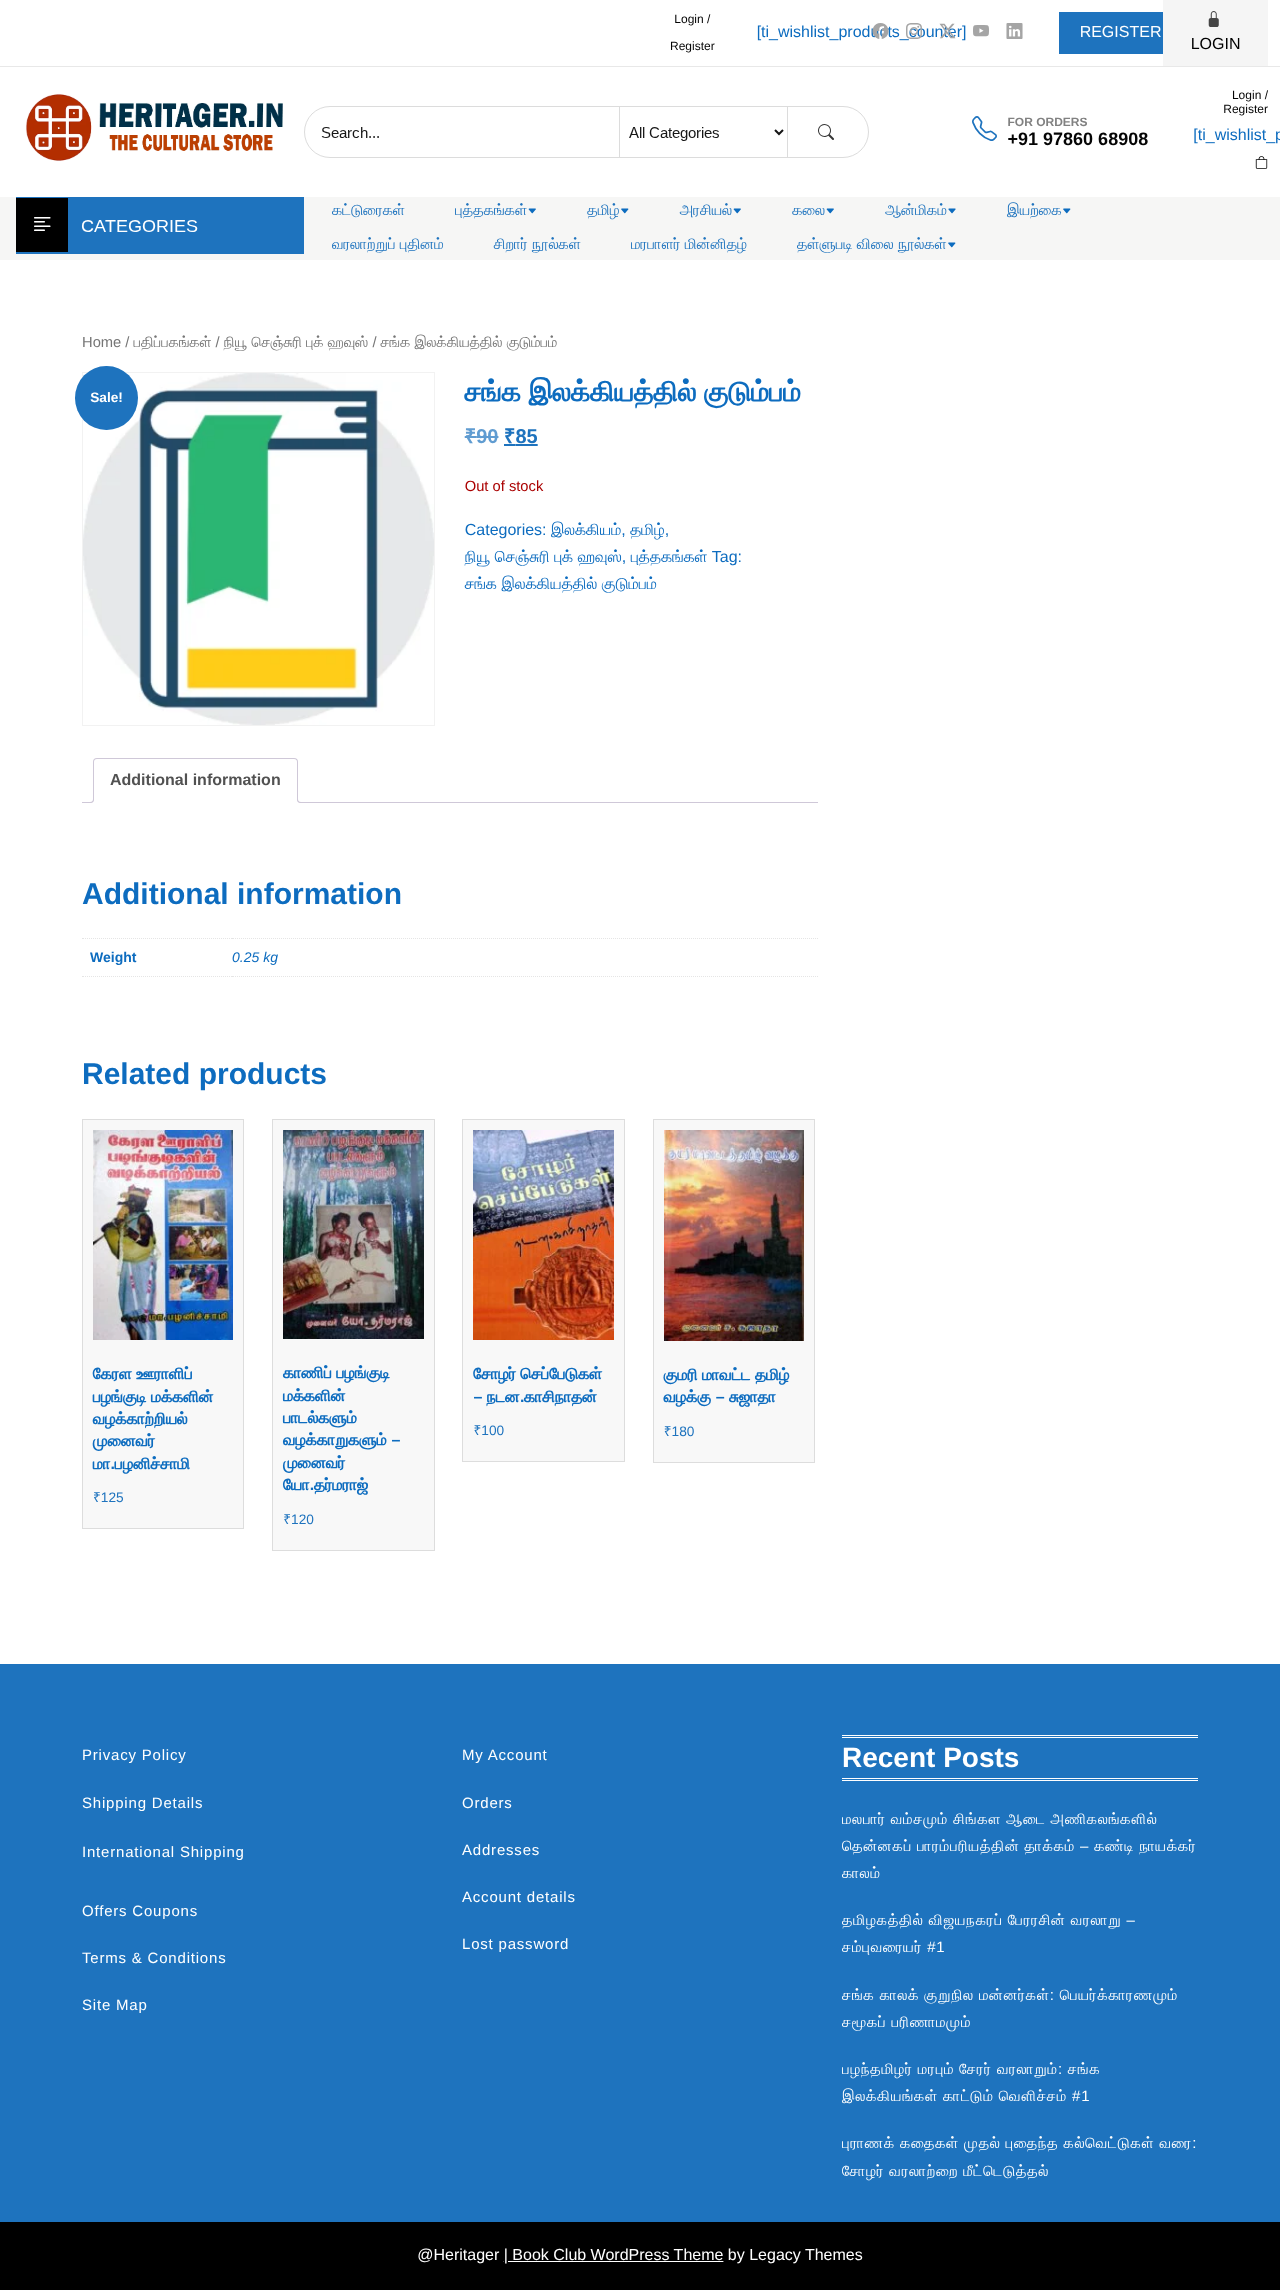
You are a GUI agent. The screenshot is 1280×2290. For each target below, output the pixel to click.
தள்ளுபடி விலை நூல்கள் (872, 244)
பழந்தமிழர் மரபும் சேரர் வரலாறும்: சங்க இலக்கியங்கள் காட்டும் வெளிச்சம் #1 (971, 2083)
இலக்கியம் (586, 530)
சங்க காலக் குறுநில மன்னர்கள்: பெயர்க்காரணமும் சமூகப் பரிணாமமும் (1010, 2009)
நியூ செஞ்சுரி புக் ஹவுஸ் (296, 343)
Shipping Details (142, 1803)
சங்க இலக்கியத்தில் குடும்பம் (561, 584)
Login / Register (692, 32)
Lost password (515, 1944)
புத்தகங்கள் (491, 210)
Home (101, 343)
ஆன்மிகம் (916, 210)
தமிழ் (603, 210)
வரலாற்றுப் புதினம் (388, 244)
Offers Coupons (140, 1911)
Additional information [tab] (195, 780)
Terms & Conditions (154, 1958)
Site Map (115, 2005)
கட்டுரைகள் (368, 210)
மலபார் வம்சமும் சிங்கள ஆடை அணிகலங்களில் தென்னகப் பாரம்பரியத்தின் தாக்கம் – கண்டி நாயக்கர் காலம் (1019, 1846)
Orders (487, 1803)
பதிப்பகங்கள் (173, 343)
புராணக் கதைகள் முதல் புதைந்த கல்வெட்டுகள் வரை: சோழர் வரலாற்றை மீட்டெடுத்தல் (1019, 2157)
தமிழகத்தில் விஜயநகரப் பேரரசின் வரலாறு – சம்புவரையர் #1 (989, 1934)
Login (1216, 44)
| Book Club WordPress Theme (614, 2255)
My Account (505, 1755)
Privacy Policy (134, 1755)
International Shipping (163, 1852)
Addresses (501, 1850)
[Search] (826, 132)
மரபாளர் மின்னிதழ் (689, 244)
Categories (139, 226)
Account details (519, 1897)
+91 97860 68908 (1078, 139)
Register (1121, 32)
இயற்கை (1034, 210)
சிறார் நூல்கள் (537, 244)
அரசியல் (706, 210)
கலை (808, 210)
